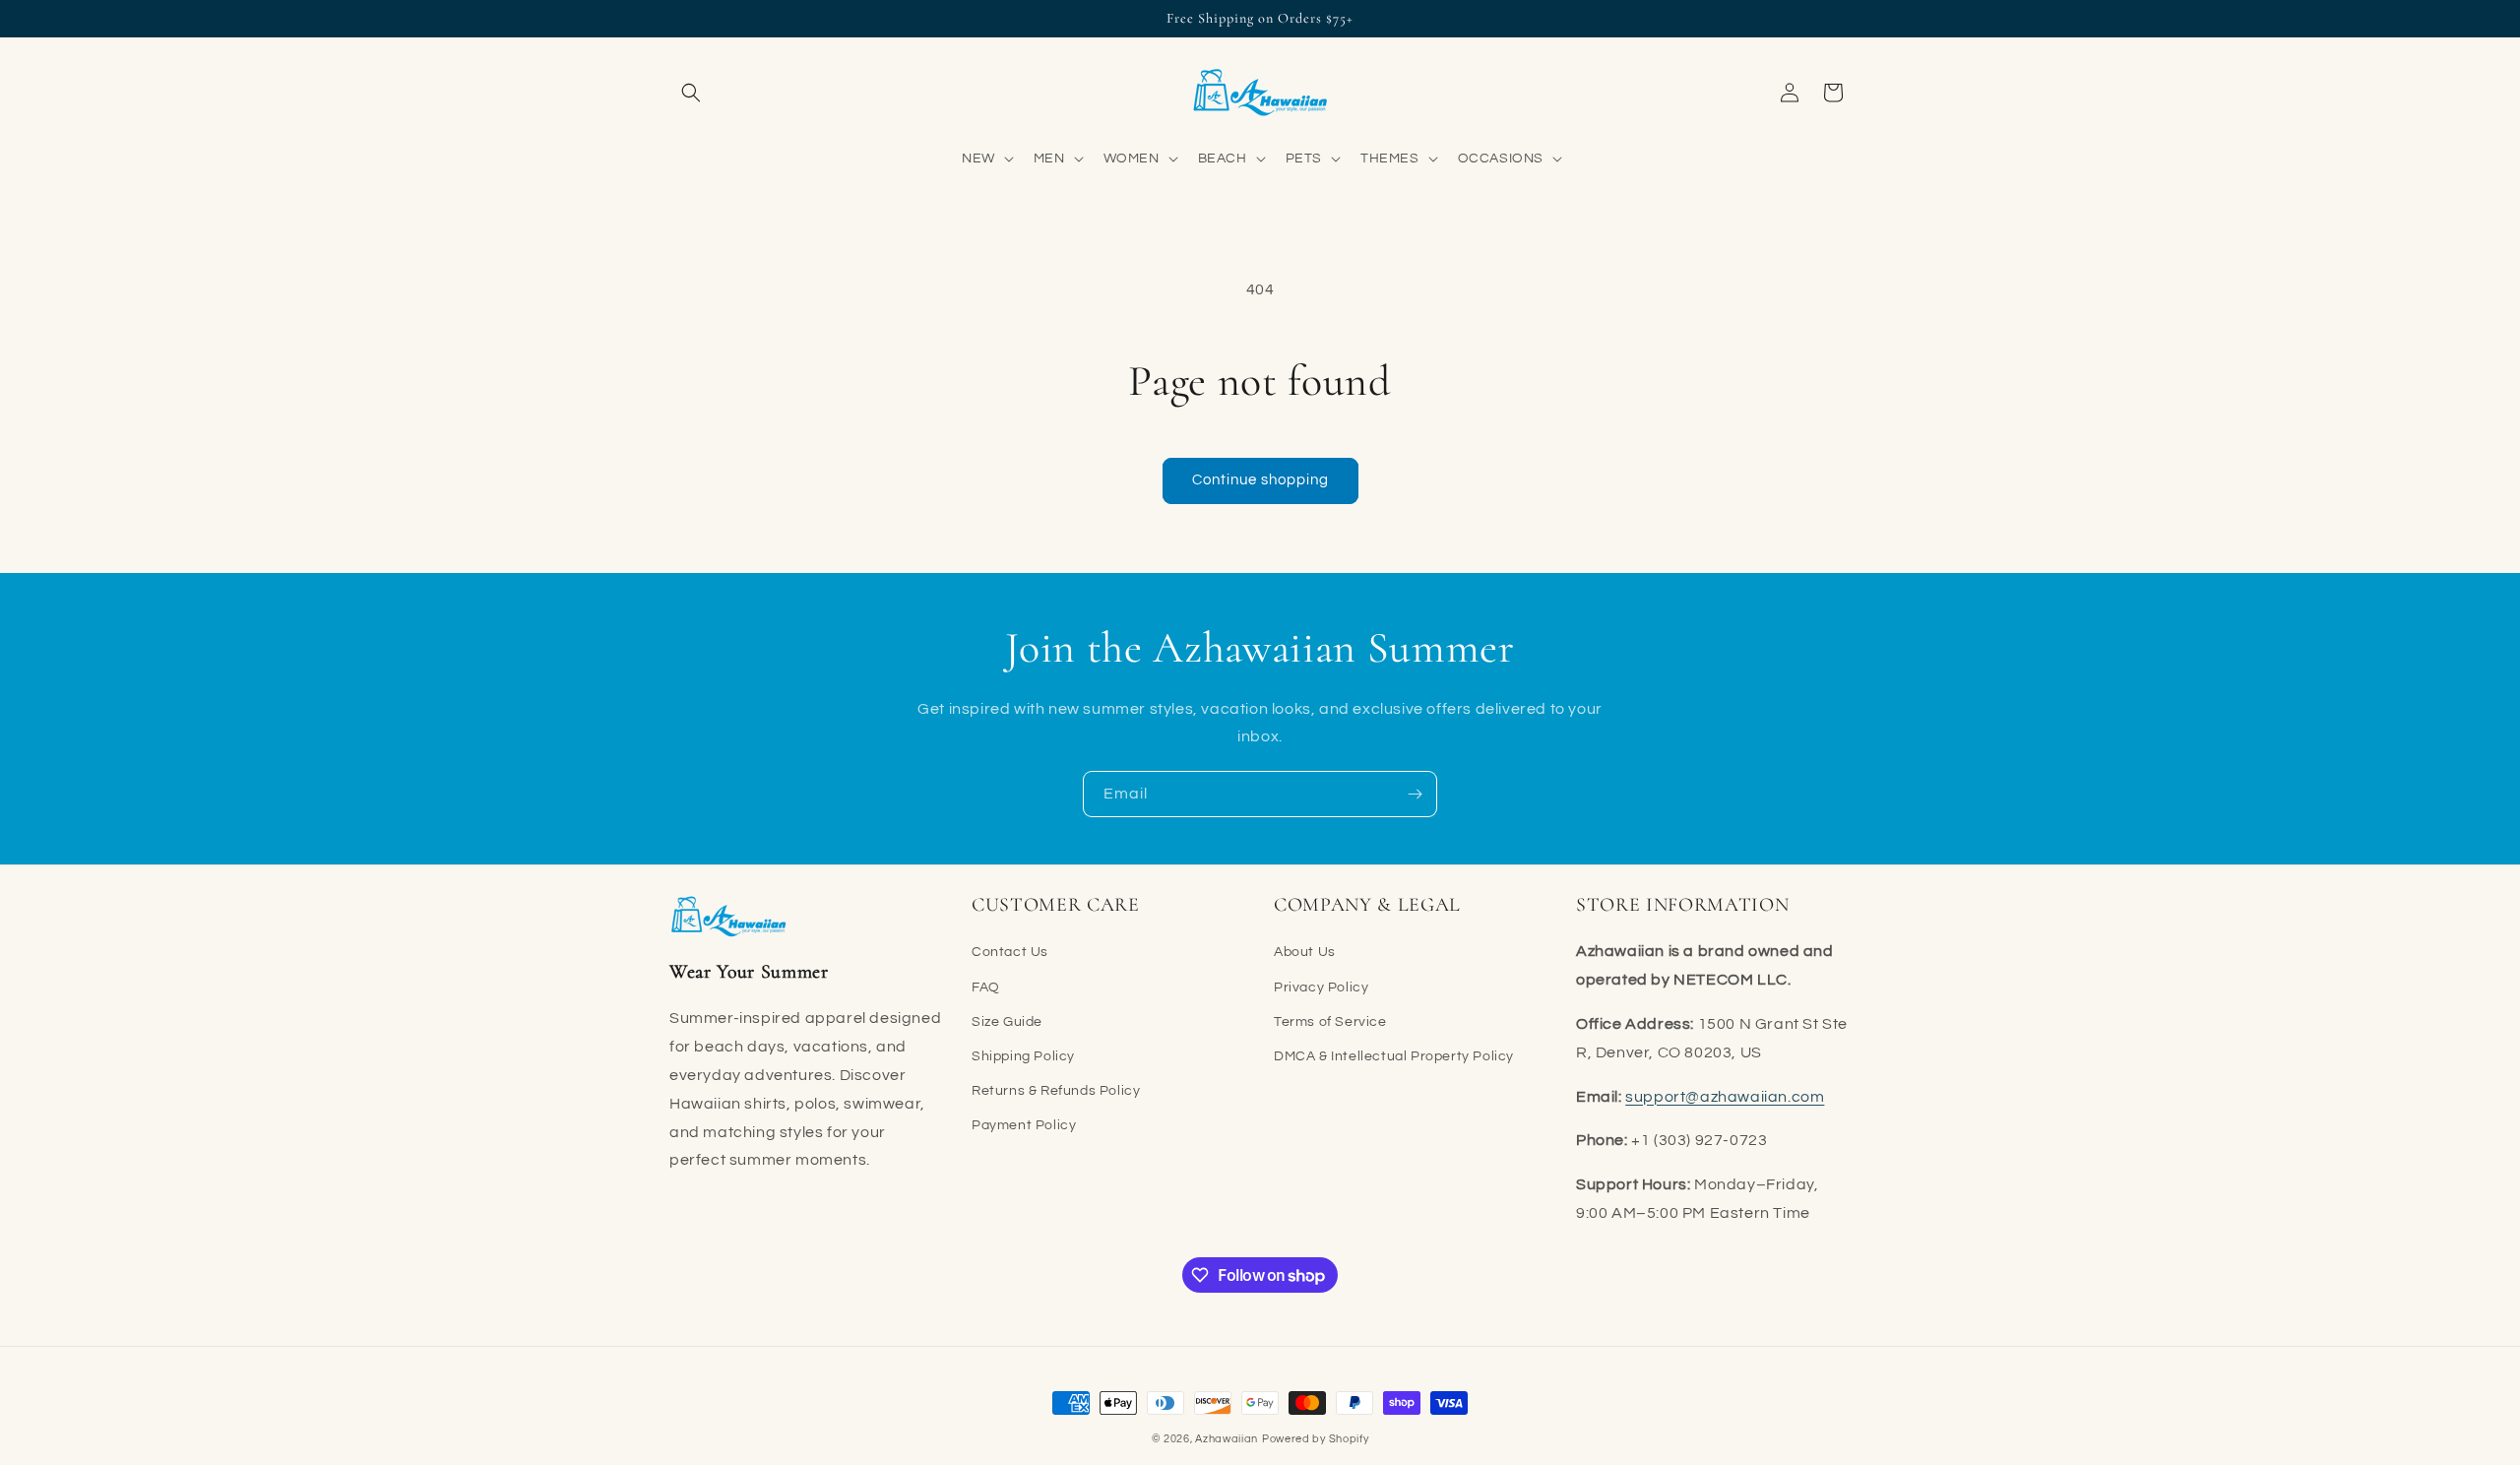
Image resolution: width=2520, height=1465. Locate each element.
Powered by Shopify (1316, 1439)
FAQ (986, 987)
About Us (1305, 952)
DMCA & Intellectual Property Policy (1394, 1056)
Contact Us (1010, 952)
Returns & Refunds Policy (1056, 1091)
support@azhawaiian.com (1725, 1097)
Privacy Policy (1321, 987)
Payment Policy (1024, 1125)
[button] (691, 93)
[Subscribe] (1415, 794)
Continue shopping (1260, 480)
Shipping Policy (1023, 1056)
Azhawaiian (1227, 1439)
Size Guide (1007, 1022)
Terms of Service (1330, 1022)
